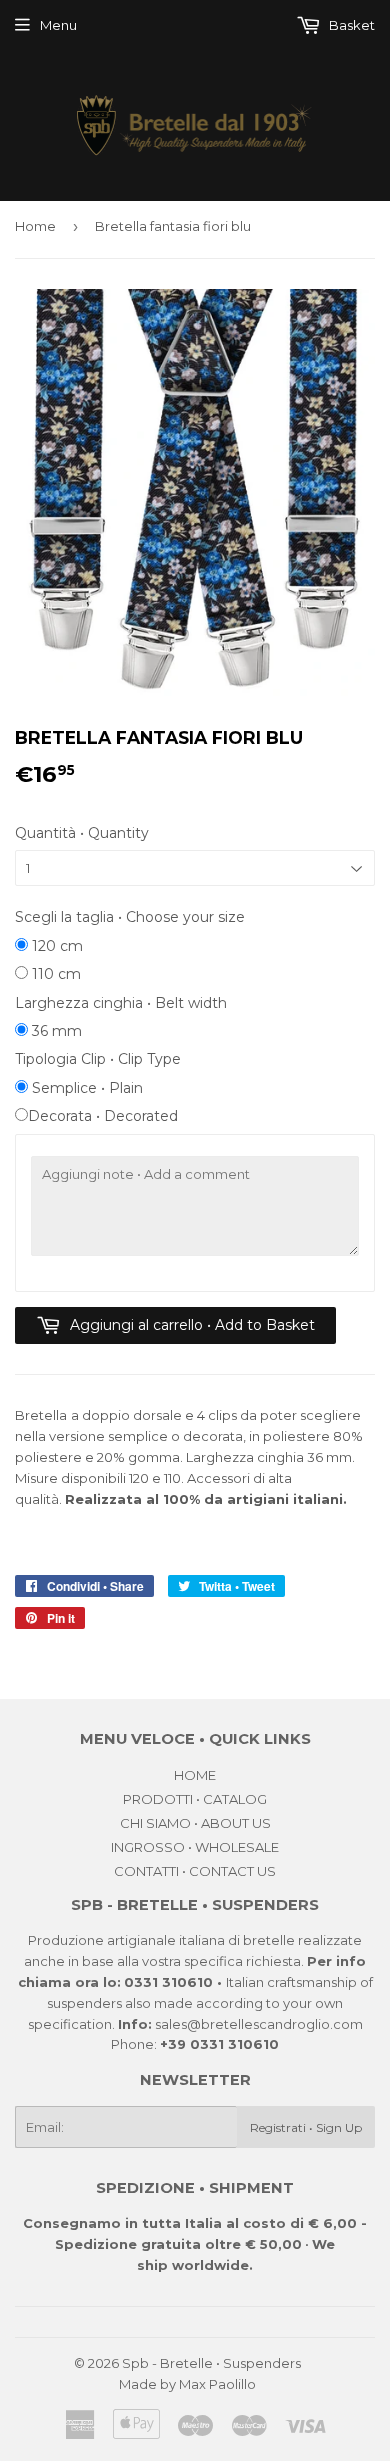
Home (35, 226)
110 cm (54, 974)
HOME (195, 1775)
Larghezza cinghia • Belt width (121, 1003)
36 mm (55, 1031)
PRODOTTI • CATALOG (195, 1799)
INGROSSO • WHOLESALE (195, 1847)
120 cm (55, 946)
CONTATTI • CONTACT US (195, 1871)
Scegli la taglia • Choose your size (130, 917)
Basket (350, 25)
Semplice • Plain (85, 1088)
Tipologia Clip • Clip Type (98, 1059)
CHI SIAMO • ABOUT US (195, 1823)
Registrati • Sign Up (306, 2127)
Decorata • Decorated (103, 1116)
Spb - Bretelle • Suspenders (211, 2363)
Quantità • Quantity (82, 833)
